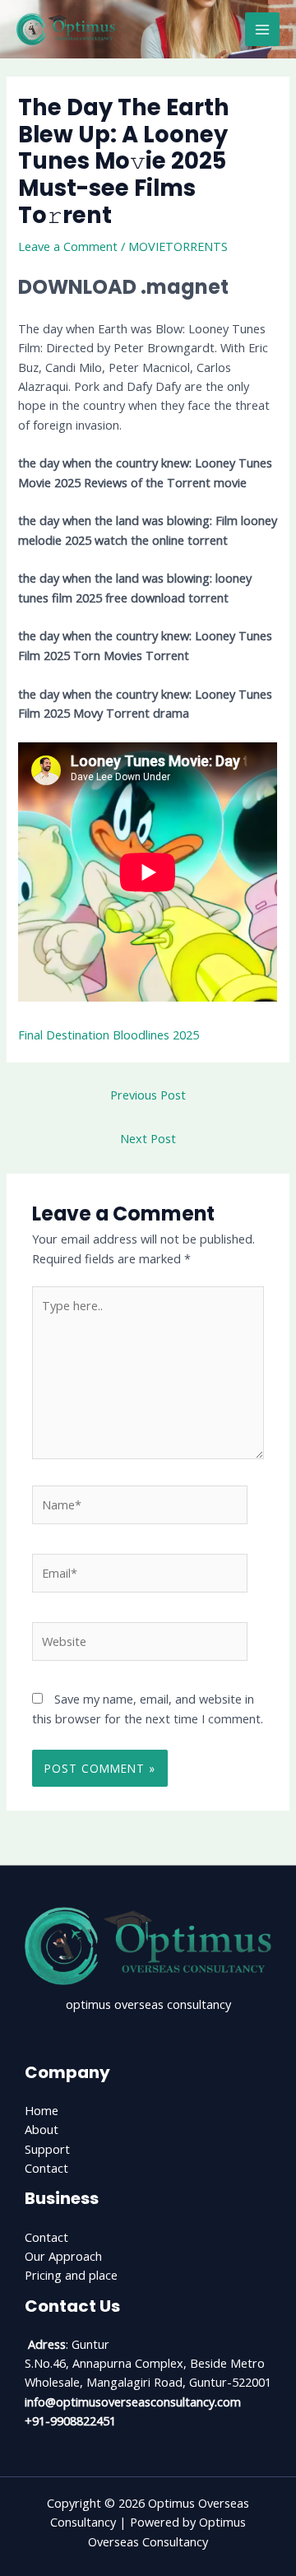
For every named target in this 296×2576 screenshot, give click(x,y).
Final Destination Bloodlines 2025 (109, 1035)
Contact (46, 2168)
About (42, 2129)
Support (47, 2149)
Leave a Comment (68, 246)
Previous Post (148, 1095)
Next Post (148, 1138)
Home (42, 2110)
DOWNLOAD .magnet (123, 287)
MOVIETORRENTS (178, 246)
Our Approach (63, 2256)
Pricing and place (71, 2275)
